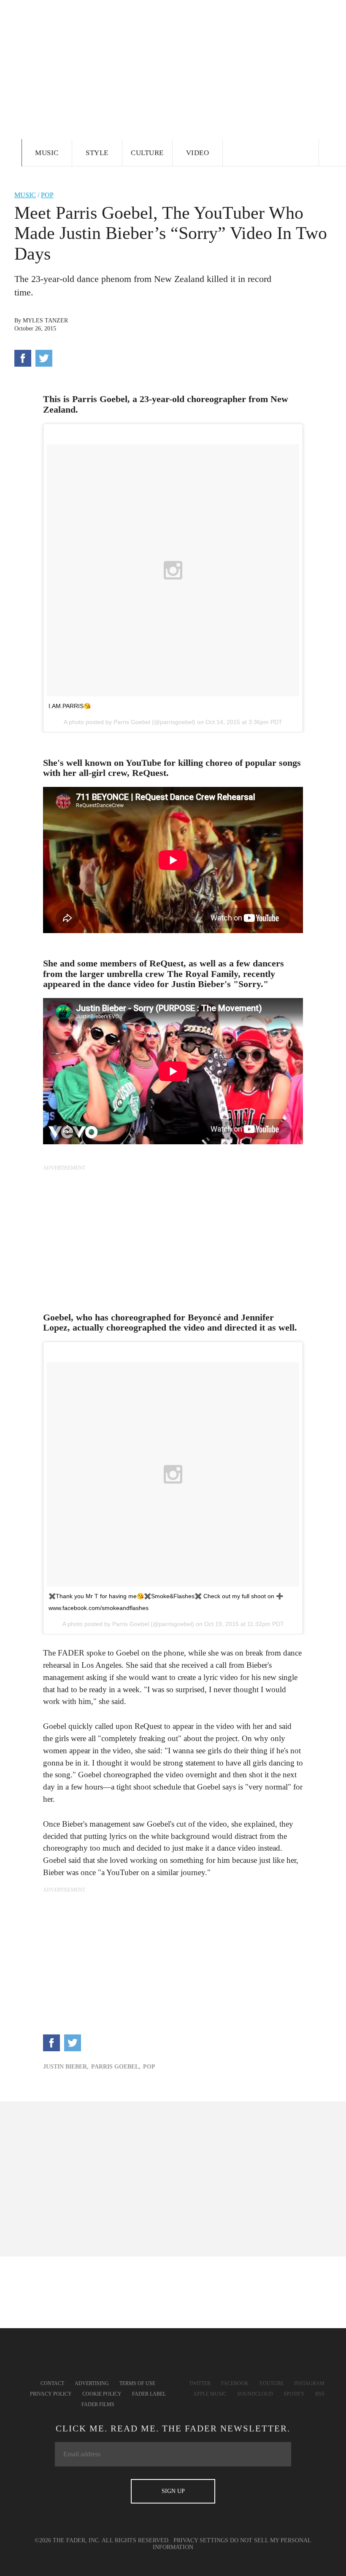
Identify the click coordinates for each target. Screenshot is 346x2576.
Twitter (200, 2383)
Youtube (271, 2383)
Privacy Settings (201, 2540)
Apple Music (210, 2394)
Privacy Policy (51, 2394)
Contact (52, 2383)
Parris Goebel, (116, 2067)
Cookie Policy (102, 2394)
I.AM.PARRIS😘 (70, 706)
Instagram (309, 2383)
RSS (320, 2394)
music (25, 195)
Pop (47, 195)
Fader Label (149, 2394)
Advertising (92, 2383)
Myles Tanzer (45, 321)
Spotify (294, 2394)
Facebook (235, 2383)
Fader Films (98, 2404)
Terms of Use (137, 2383)
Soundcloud (255, 2394)
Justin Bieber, (66, 2067)
